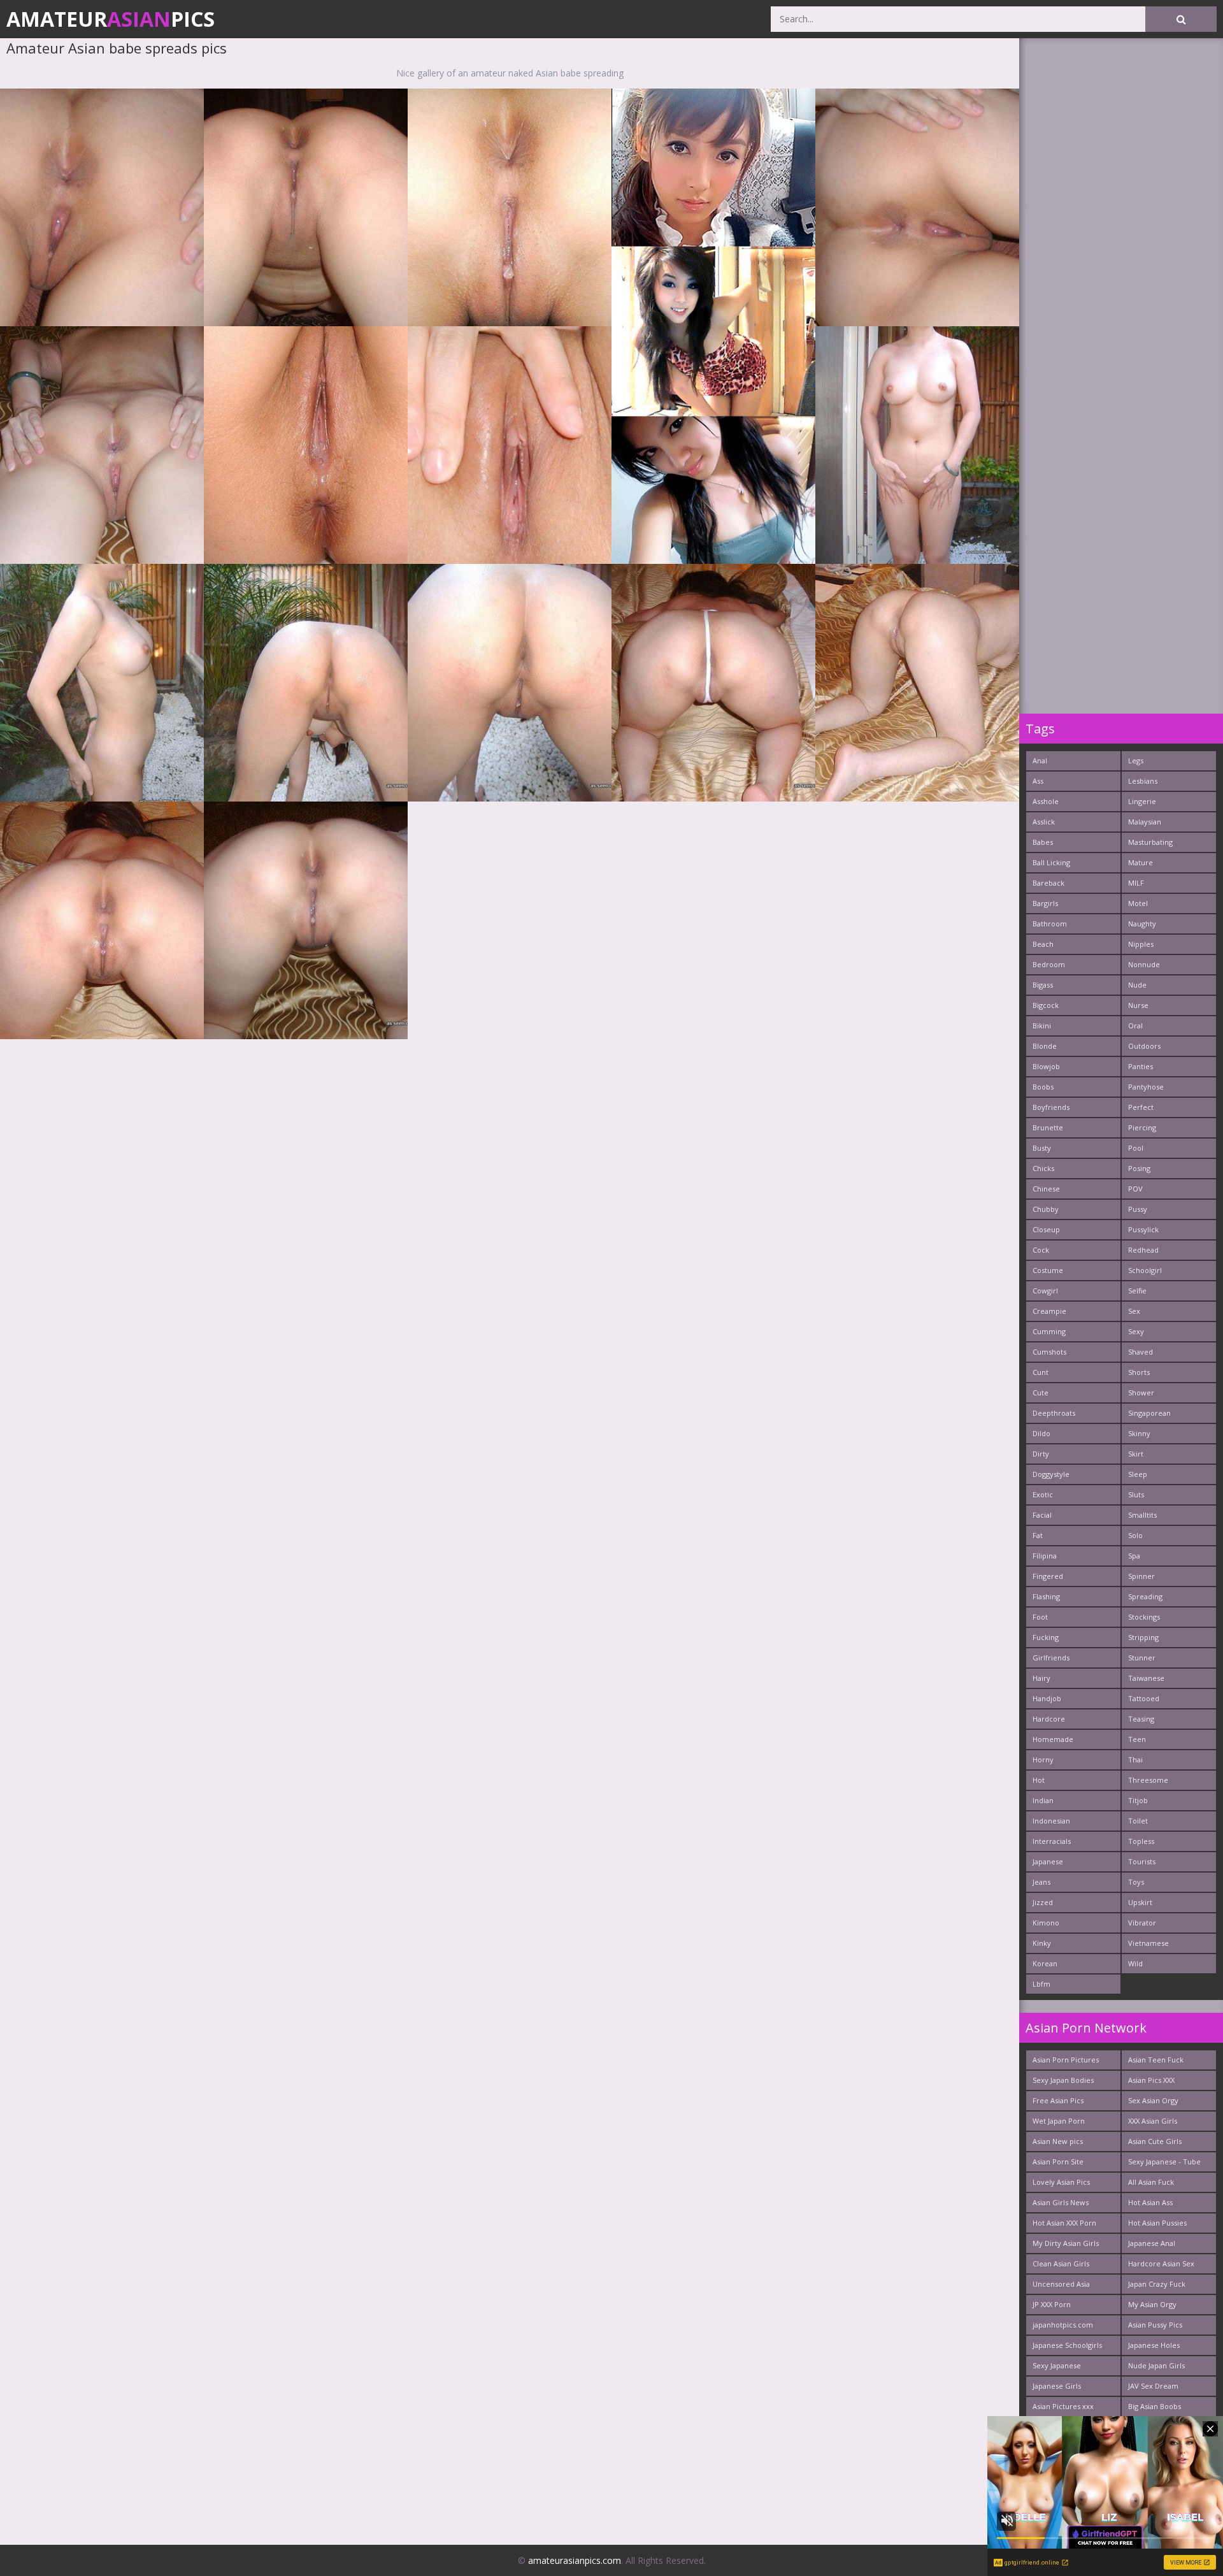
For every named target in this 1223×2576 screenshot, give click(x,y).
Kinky (1042, 1943)
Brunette (1048, 1127)
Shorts (1139, 1372)
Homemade (1053, 1739)
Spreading (1145, 1596)
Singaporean (1149, 1413)
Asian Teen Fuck (1156, 2060)
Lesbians (1143, 781)
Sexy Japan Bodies (1063, 2080)
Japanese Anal (1152, 2243)
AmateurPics (111, 19)
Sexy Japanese (1057, 2365)
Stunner (1142, 1658)
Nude (1137, 985)
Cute (1041, 1392)
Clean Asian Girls (1061, 2263)
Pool (1136, 1148)
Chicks (1043, 1168)
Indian (1043, 1800)
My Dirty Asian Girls (1066, 2243)
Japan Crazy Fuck (1157, 2284)
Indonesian (1051, 1821)
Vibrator (1142, 1923)
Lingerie (1142, 801)
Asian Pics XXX (1151, 2080)
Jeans (1041, 1882)
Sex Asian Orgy (1153, 2100)
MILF (1136, 883)
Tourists (1142, 1861)
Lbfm (1041, 1984)
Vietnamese (1148, 1943)
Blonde (1045, 1046)
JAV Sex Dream (1153, 2386)
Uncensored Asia (1061, 2284)
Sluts (1136, 1494)
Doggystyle (1051, 1474)
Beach (1043, 944)
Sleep (1138, 1474)
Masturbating (1150, 842)
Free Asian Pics (1058, 2100)
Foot (1040, 1617)
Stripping (1143, 1637)
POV (1135, 1189)
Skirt (1136, 1454)
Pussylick (1143, 1229)
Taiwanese (1146, 1678)
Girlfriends (1051, 1658)
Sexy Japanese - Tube (1164, 2162)
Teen (1137, 1739)
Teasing (1141, 1719)
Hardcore (1049, 1719)
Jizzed (1043, 1902)
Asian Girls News (1061, 2202)
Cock (1041, 1250)
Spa (1134, 1556)
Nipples (1141, 944)
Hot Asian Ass (1150, 2202)
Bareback (1048, 883)
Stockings (1144, 1617)
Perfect (1141, 1107)
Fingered (1048, 1576)
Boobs (1043, 1087)
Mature (1141, 862)
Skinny (1139, 1433)
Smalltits (1142, 1515)
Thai (1135, 1759)
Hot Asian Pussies (1157, 2223)
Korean (1045, 1963)
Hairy (1041, 1678)
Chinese (1046, 1189)
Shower (1141, 1392)
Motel (1138, 903)
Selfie (1137, 1291)
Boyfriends (1051, 1107)
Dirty (1041, 1454)
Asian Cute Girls (1155, 2141)
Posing (1139, 1168)
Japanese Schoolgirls (1067, 2345)
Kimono (1046, 1923)
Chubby (1046, 1209)
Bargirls (1045, 903)
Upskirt (1140, 1902)
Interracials (1052, 1841)
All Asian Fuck (1151, 2182)
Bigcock (1046, 1005)
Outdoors (1144, 1046)
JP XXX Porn (1052, 2304)
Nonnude (1144, 964)
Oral (1135, 1025)
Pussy (1138, 1209)
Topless (1141, 1841)
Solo (1135, 1535)
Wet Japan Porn (1059, 2121)
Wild (1135, 1963)
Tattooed (1144, 1698)
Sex (1134, 1311)
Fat (1038, 1535)
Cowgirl (1045, 1291)
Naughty (1142, 924)
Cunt (1041, 1372)
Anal (1040, 760)
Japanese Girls (1057, 2386)
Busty (1042, 1148)
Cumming (1049, 1331)
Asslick (1044, 822)
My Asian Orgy (1152, 2304)
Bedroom (1049, 964)
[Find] (1181, 19)
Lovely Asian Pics (1061, 2182)
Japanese (1048, 1861)
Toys (1136, 1882)
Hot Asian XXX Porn (1064, 2223)
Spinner (1141, 1576)
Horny (1043, 1759)
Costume (1048, 1270)
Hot (1039, 1780)
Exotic (1043, 1494)
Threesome (1148, 1780)
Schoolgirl (1145, 1270)
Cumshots (1049, 1352)
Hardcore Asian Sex (1161, 2263)
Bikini (1042, 1025)
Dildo (1041, 1433)
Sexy (1136, 1331)
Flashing (1046, 1596)
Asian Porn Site (1058, 2162)
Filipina (1045, 1556)
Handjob (1047, 1698)
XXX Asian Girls (1153, 2121)
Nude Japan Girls (1156, 2365)
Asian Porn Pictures (1066, 2060)
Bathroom (1050, 924)
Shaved (1141, 1352)
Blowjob (1046, 1066)
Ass (1038, 781)
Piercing (1142, 1127)
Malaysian (1145, 822)
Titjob (1138, 1800)
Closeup (1046, 1229)
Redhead (1143, 1250)
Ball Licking (1051, 862)
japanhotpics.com (1063, 2325)
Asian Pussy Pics (1155, 2325)
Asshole (1046, 801)
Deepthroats (1054, 1413)
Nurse (1138, 1005)
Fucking (1046, 1637)
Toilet (1138, 1821)
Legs (1136, 760)
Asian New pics (1058, 2141)
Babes (1043, 842)
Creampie (1049, 1311)
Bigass (1043, 985)
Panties (1141, 1066)
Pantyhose (1146, 1087)
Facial (1042, 1515)
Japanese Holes (1154, 2345)
